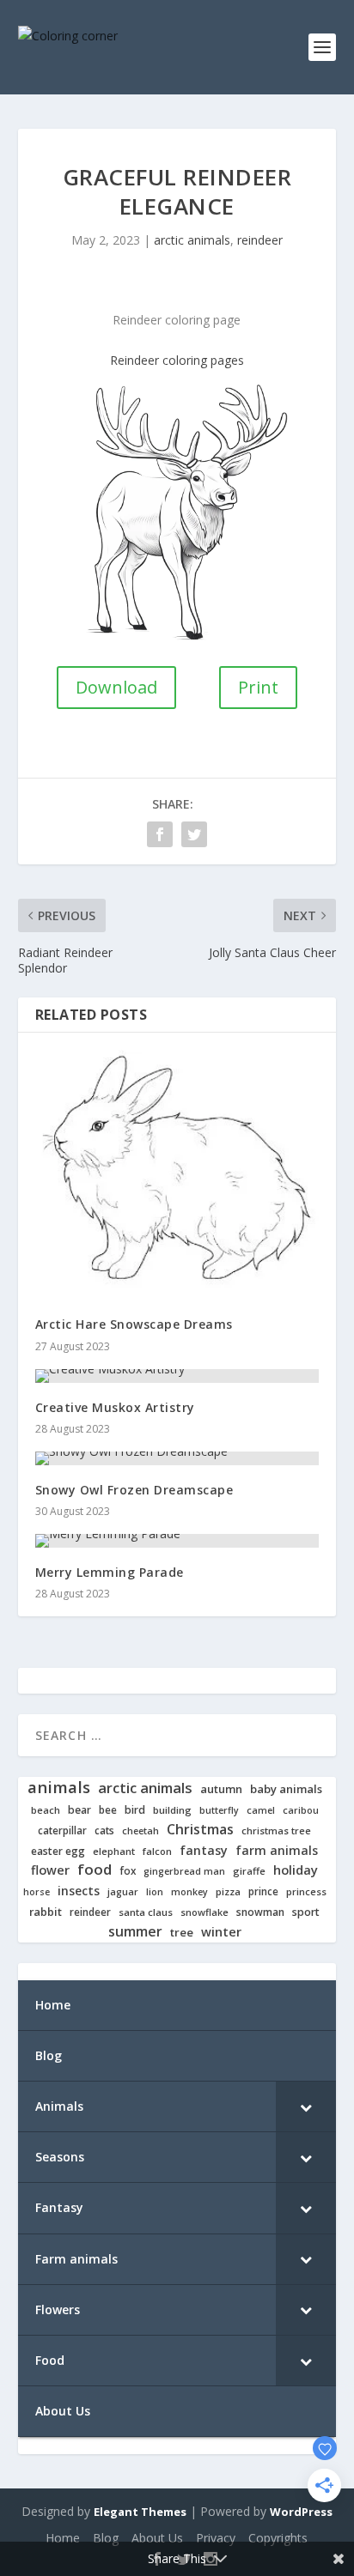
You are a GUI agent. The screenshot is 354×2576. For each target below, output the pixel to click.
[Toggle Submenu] (306, 2106)
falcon (157, 1852)
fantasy (204, 1851)
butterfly (219, 1811)
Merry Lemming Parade (110, 1572)
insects (79, 1891)
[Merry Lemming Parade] (177, 1541)
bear (79, 1810)
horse (37, 1892)
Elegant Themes (140, 2512)
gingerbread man (184, 1872)
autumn (221, 1789)
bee (108, 1810)
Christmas (200, 1830)
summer (135, 1932)
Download (116, 687)
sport (306, 1912)
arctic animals (192, 240)
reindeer (260, 240)
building (172, 1810)
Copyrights (278, 2538)
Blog (106, 2538)
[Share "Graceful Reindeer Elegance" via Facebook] (160, 834)
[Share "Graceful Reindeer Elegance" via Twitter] (194, 834)
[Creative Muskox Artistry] (177, 1376)
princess (306, 1892)
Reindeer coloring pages (177, 360)
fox (128, 1871)
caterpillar (62, 1830)
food (95, 1870)
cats (104, 1830)
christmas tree (276, 1831)
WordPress (301, 2512)
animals (59, 1787)
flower (50, 1870)
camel (261, 1811)
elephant (114, 1852)
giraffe (249, 1871)
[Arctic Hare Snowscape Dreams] (177, 1175)
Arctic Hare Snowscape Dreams (134, 1324)
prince (263, 1891)
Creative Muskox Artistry (115, 1407)
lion (155, 1892)
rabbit (46, 1912)
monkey (189, 1892)
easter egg (58, 1851)
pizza (228, 1892)
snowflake (204, 1912)
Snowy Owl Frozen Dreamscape (134, 1490)
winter (221, 1932)
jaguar (123, 1892)
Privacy (216, 2538)
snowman (260, 1912)
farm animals (277, 1851)
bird (135, 1810)
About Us (157, 2538)
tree (182, 1933)
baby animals (286, 1789)
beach (46, 1810)
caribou (301, 1811)
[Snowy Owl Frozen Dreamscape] (177, 1458)
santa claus (146, 1912)
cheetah (140, 1831)
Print (258, 687)
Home (63, 2538)
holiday (296, 1870)
